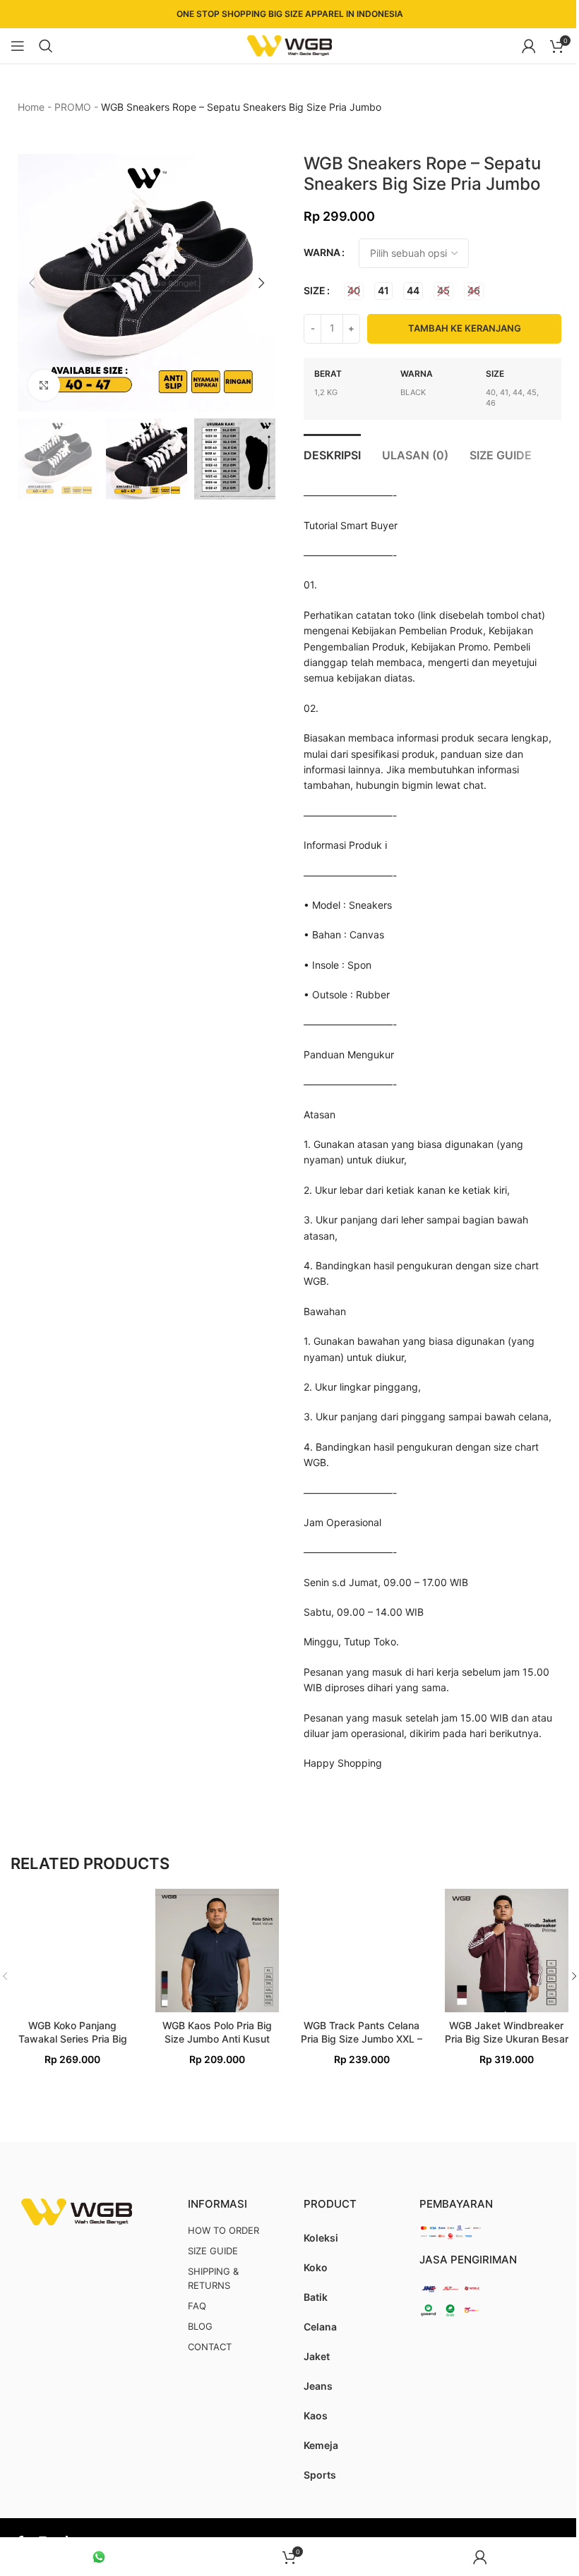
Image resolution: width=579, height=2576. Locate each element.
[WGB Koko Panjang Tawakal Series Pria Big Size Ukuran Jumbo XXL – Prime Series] (72, 1951)
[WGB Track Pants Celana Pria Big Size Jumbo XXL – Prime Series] (362, 1951)
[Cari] (46, 46)
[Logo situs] (289, 45)
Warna (322, 252)
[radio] (354, 291)
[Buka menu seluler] (18, 46)
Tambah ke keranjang (465, 328)
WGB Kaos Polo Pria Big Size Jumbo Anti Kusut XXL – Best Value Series (217, 2039)
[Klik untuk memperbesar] (44, 386)
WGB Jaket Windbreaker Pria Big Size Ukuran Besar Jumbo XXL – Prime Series (507, 2039)
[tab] (332, 454)
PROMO (73, 107)
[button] (32, 283)
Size (315, 290)
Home (31, 107)
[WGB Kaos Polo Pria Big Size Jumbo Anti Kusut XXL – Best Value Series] (217, 1951)
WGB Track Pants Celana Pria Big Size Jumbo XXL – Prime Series (362, 2039)
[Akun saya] (529, 46)
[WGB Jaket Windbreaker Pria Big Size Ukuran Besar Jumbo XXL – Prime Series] (507, 1951)
